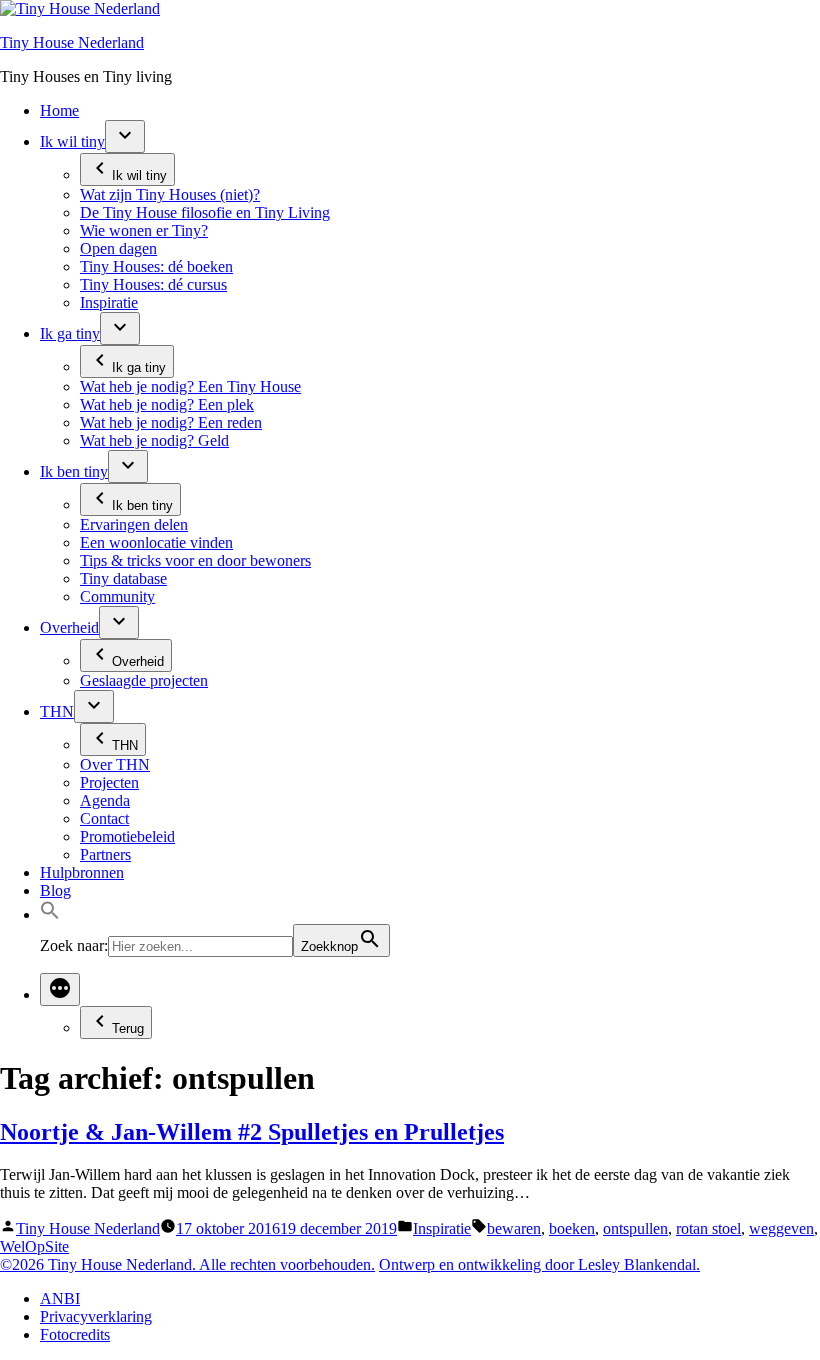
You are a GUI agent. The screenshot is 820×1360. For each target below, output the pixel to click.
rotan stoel (708, 1228)
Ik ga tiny (70, 333)
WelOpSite (34, 1246)
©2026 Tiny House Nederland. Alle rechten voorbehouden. (187, 1264)
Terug (128, 1028)
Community (117, 596)
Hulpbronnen (82, 872)
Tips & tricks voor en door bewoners (195, 560)
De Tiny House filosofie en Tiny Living (205, 212)
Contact (104, 818)
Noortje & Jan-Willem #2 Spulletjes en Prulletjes (252, 1132)
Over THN (115, 764)
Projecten (109, 782)
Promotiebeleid (127, 836)
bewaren (514, 1228)
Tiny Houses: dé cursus (153, 284)
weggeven (781, 1228)
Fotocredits (75, 1334)
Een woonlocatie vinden (156, 542)
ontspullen (635, 1228)
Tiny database (123, 578)
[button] (50, 914)
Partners (105, 854)
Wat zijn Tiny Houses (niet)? (170, 194)
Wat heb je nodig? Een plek (167, 404)
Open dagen (118, 248)
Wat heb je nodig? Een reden (171, 422)
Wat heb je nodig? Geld (154, 440)
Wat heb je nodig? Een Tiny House (190, 386)
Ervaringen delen (134, 524)
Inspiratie (109, 302)
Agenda (105, 800)
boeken (572, 1228)
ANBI (60, 1298)
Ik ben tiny (74, 471)
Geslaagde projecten (144, 680)
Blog (55, 890)
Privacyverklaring (96, 1316)
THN (57, 711)
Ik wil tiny (72, 141)
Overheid (69, 627)
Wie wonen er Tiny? (144, 230)
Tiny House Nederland (72, 42)
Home (59, 110)
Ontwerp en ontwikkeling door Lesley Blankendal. (539, 1264)
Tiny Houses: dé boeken (156, 266)
